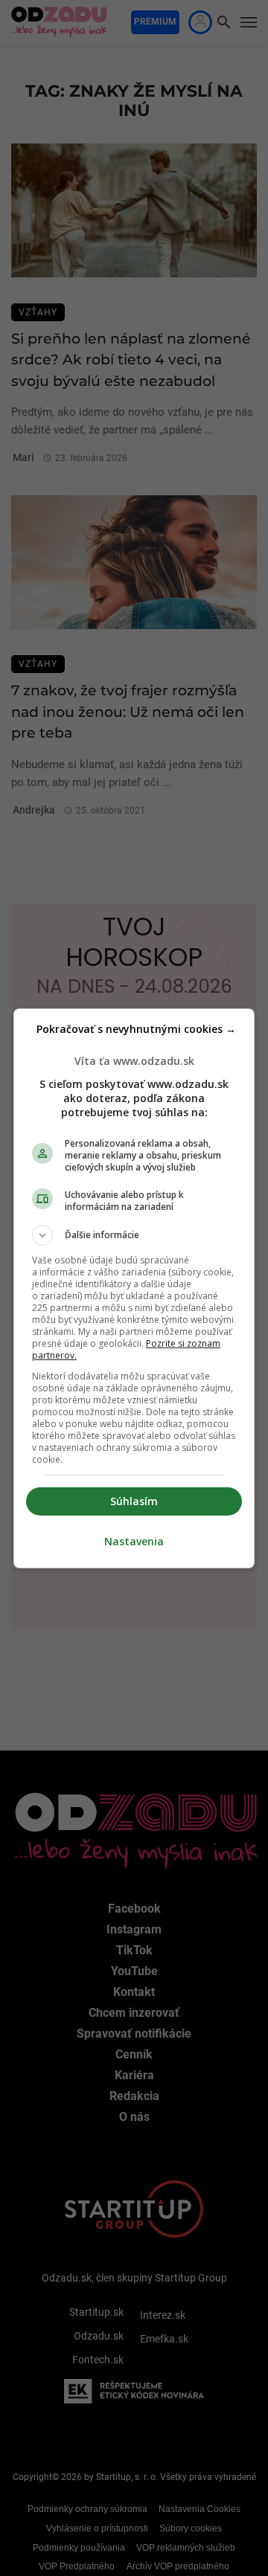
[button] (134, 1235)
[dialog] (134, 1288)
